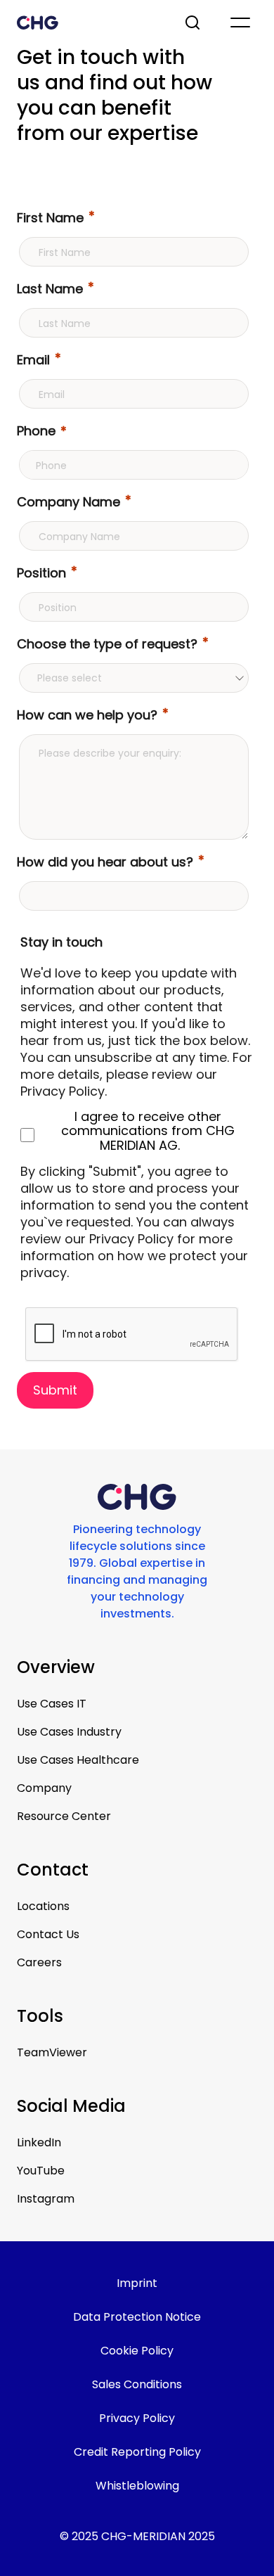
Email (33, 360)
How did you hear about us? (105, 862)
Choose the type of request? (107, 644)
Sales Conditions (137, 2384)
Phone (36, 431)
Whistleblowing (137, 2486)
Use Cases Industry (69, 1732)
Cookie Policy (137, 2351)
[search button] (194, 23)
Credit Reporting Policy (137, 2452)
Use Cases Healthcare (78, 1760)
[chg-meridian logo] (88, 23)
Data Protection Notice (137, 2317)
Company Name (68, 502)
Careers (39, 1962)
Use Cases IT (52, 1704)
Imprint (137, 2283)
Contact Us (48, 1934)
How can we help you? (87, 715)
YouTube (41, 2171)
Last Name (50, 289)
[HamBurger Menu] (240, 23)
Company (44, 1788)
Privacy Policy (137, 2418)
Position (41, 573)
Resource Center (64, 1816)
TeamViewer (52, 2052)
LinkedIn (39, 2142)
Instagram (46, 2199)
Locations (43, 1906)
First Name (50, 218)
